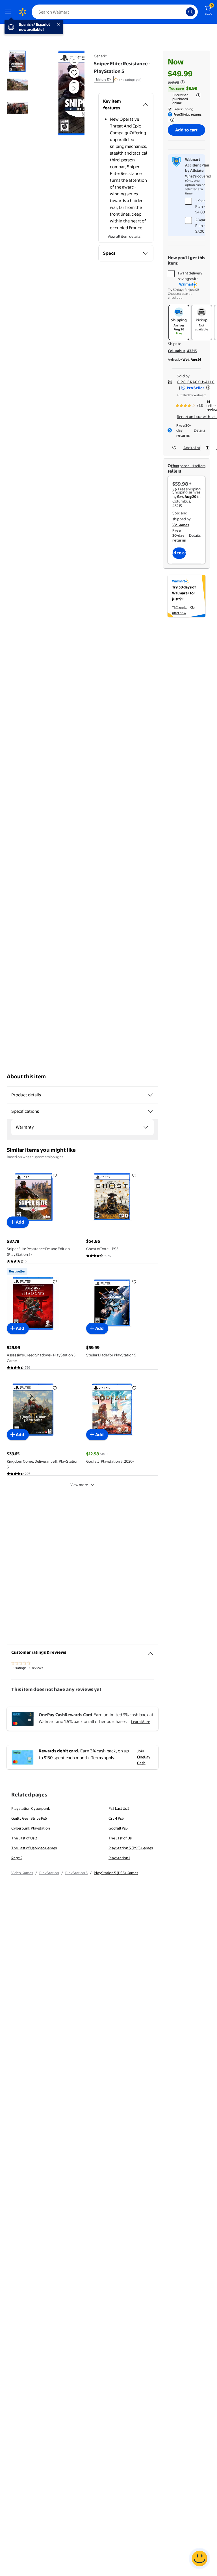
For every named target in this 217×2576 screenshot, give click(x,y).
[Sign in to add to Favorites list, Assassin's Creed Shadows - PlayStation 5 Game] (55, 1281)
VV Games (181, 525)
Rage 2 (17, 1858)
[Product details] (150, 1095)
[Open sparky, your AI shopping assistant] (199, 2558)
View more (79, 1485)
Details (200, 430)
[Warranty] (146, 1127)
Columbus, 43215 (182, 351)
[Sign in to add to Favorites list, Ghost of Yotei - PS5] (134, 1175)
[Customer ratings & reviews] (150, 1651)
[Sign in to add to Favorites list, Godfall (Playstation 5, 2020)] (134, 1388)
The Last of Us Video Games (34, 1848)
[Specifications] (150, 1111)
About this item (26, 1076)
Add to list (192, 448)
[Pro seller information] (208, 388)
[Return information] (171, 120)
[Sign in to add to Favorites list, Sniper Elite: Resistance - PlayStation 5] (74, 73)
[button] (67, 93)
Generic (100, 56)
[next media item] (74, 88)
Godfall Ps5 (118, 1828)
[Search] (190, 12)
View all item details (124, 236)
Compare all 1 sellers (188, 466)
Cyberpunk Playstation (31, 1828)
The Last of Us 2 (24, 1838)
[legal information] (198, 95)
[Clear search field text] (183, 12)
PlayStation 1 (119, 1858)
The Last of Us (120, 1838)
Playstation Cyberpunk (31, 1808)
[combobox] (115, 12)
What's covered (198, 176)
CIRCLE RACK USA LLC (196, 382)
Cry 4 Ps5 (116, 1818)
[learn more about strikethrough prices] (183, 82)
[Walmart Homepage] (23, 12)
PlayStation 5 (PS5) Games (131, 1848)
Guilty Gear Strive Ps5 (29, 1818)
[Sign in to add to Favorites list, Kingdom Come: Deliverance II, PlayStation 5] (55, 1388)
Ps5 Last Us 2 (119, 1808)
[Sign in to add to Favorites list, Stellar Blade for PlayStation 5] (134, 1281)
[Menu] (9, 12)
